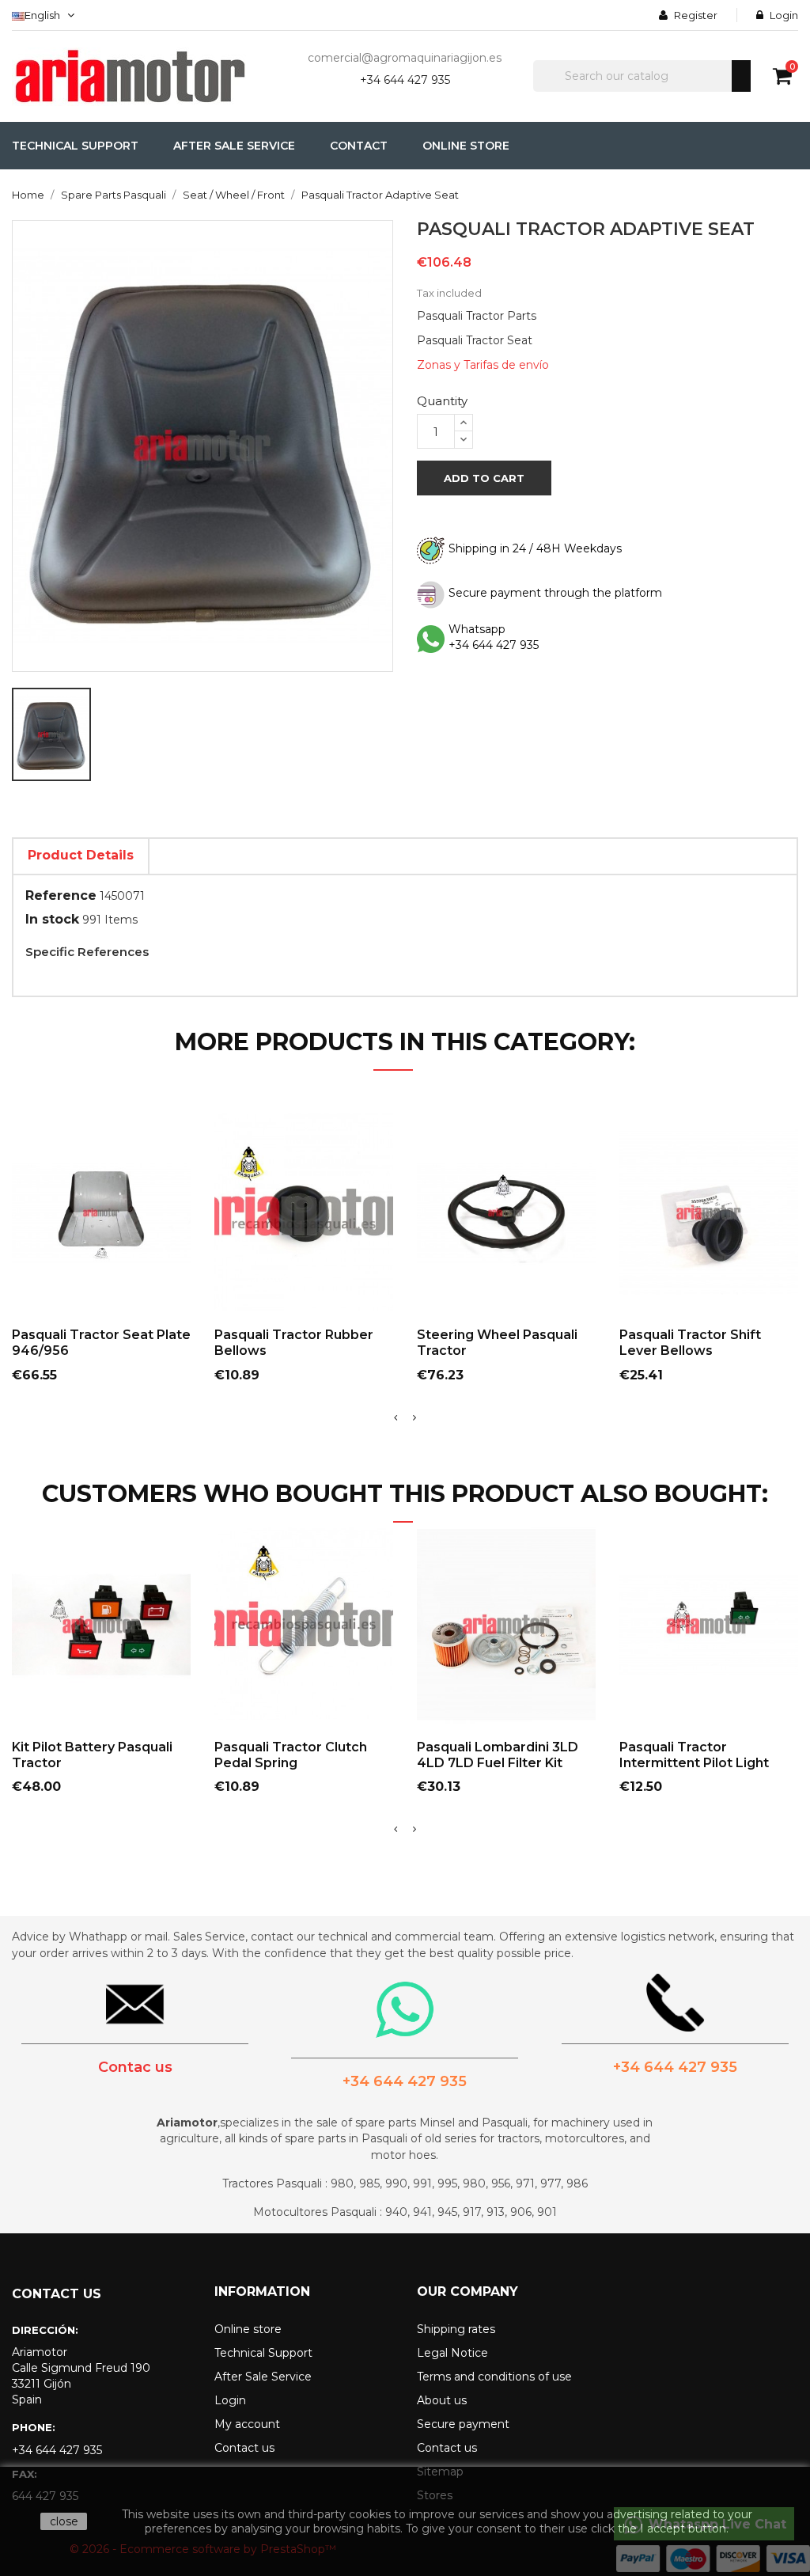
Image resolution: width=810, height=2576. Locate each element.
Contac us (135, 2067)
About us (442, 2400)
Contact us (244, 2448)
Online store (248, 2329)
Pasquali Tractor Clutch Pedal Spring (291, 1755)
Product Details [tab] (81, 855)
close (64, 2521)
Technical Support (263, 2353)
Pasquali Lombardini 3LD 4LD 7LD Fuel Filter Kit (498, 1755)
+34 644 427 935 (405, 80)
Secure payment (463, 2424)
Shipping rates (456, 2329)
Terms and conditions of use (494, 2377)
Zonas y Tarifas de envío (483, 365)
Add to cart (484, 478)
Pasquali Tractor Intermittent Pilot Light (694, 1755)
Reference (61, 895)
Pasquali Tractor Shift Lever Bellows (690, 1343)
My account (247, 2424)
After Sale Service (263, 2377)
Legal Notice (452, 2353)
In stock (52, 919)
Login (230, 2400)
